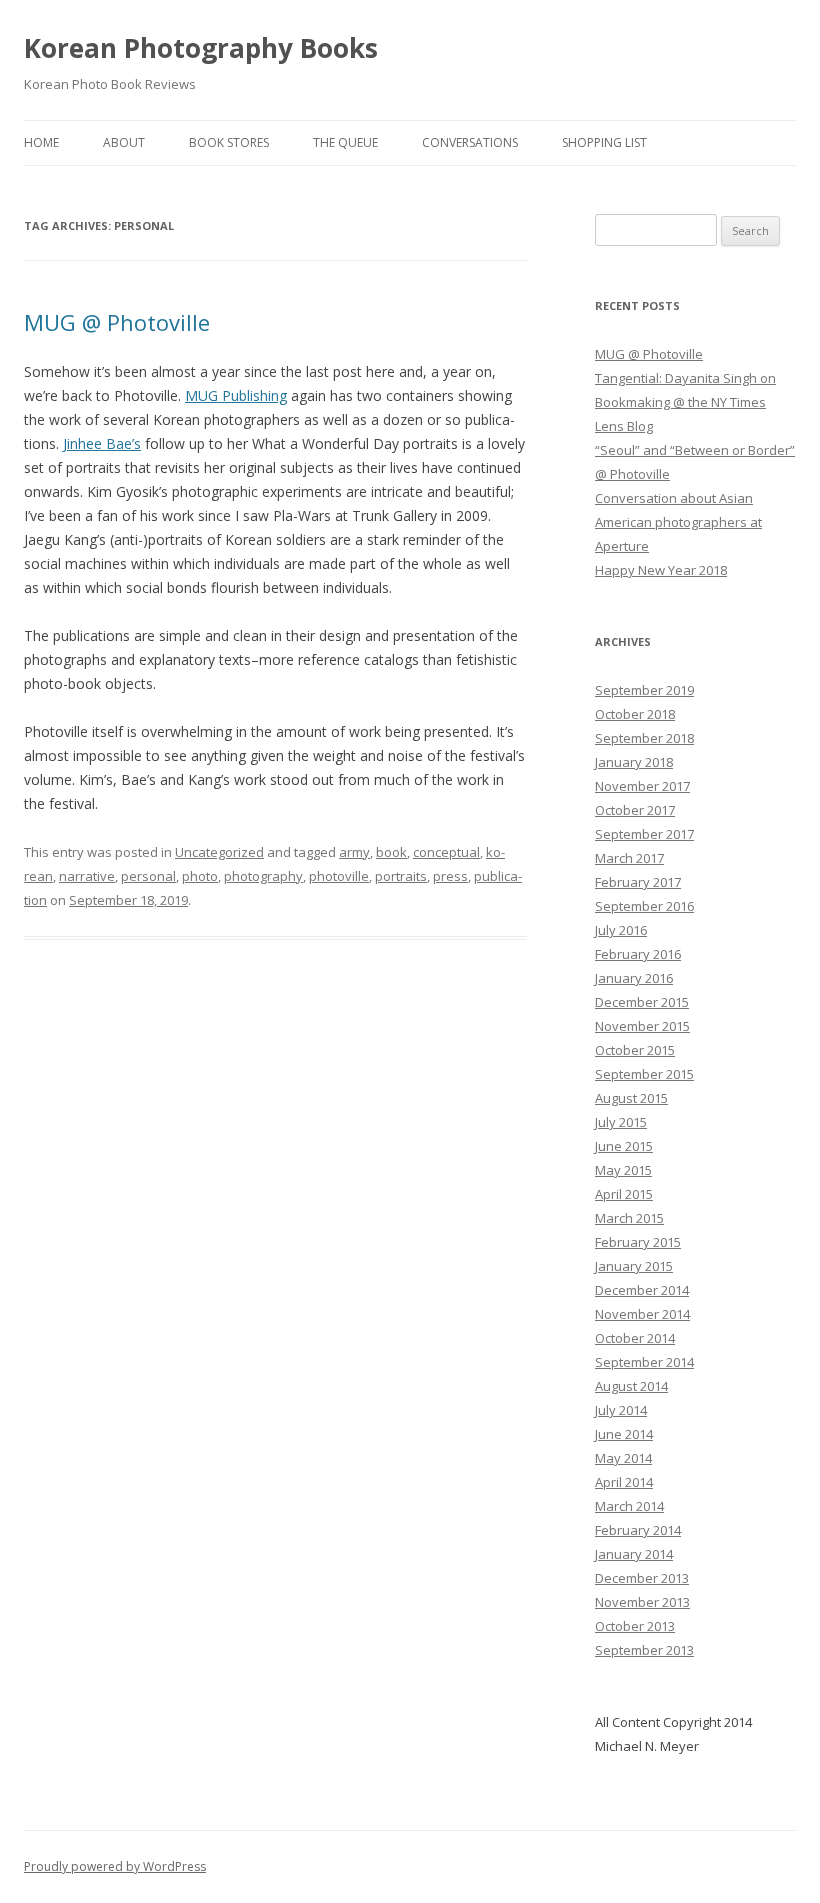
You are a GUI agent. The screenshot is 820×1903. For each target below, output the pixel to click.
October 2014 (635, 1338)
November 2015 (642, 1026)
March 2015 (629, 1218)
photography (263, 876)
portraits (401, 876)
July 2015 (621, 1122)
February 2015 (638, 1242)
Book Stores (229, 142)
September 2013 (644, 1650)
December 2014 (642, 1290)
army (354, 852)
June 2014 (624, 1434)
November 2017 (642, 786)
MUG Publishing (236, 395)
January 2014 (634, 1554)
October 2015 (635, 1050)
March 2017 (629, 858)
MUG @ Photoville (117, 322)
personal (148, 876)
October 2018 (635, 714)
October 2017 (635, 810)
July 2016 (621, 930)
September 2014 (644, 1362)
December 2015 (642, 1002)
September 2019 (644, 690)
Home (41, 142)
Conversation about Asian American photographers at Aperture (678, 522)
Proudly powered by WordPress (115, 1866)
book (391, 852)
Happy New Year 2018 (661, 570)
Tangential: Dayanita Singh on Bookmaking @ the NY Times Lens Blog (685, 402)
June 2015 (624, 1146)
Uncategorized (219, 852)
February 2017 (638, 882)
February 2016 (638, 954)
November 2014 (642, 1314)
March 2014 (629, 1506)
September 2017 (644, 834)
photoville (339, 876)
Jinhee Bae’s (102, 443)
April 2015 (624, 1194)
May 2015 (623, 1170)
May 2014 (623, 1458)
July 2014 (621, 1410)
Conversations (470, 142)
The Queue (345, 142)
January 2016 (634, 978)
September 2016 (644, 906)
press (450, 876)
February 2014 (638, 1530)
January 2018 (634, 762)
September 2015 (644, 1074)
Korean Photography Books (201, 48)
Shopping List (604, 142)
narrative (87, 876)
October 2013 (635, 1626)
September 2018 (644, 738)
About (124, 142)
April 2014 (624, 1482)
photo (200, 876)
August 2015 (631, 1098)
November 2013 (642, 1602)
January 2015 (634, 1266)
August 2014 (631, 1386)
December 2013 (642, 1578)
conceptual (446, 852)
